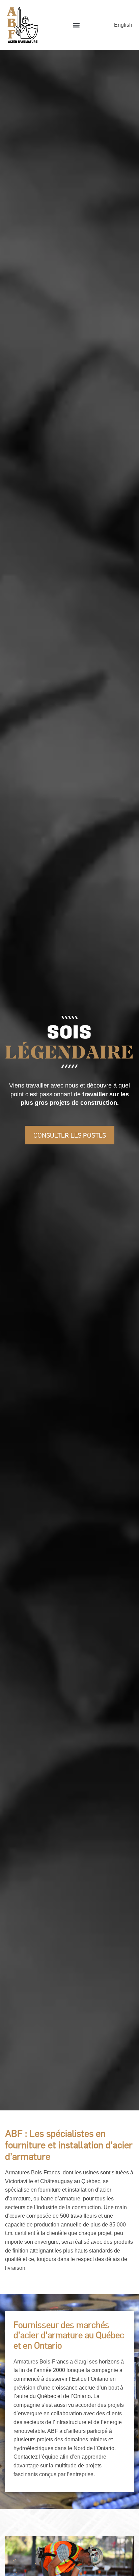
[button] (76, 25)
